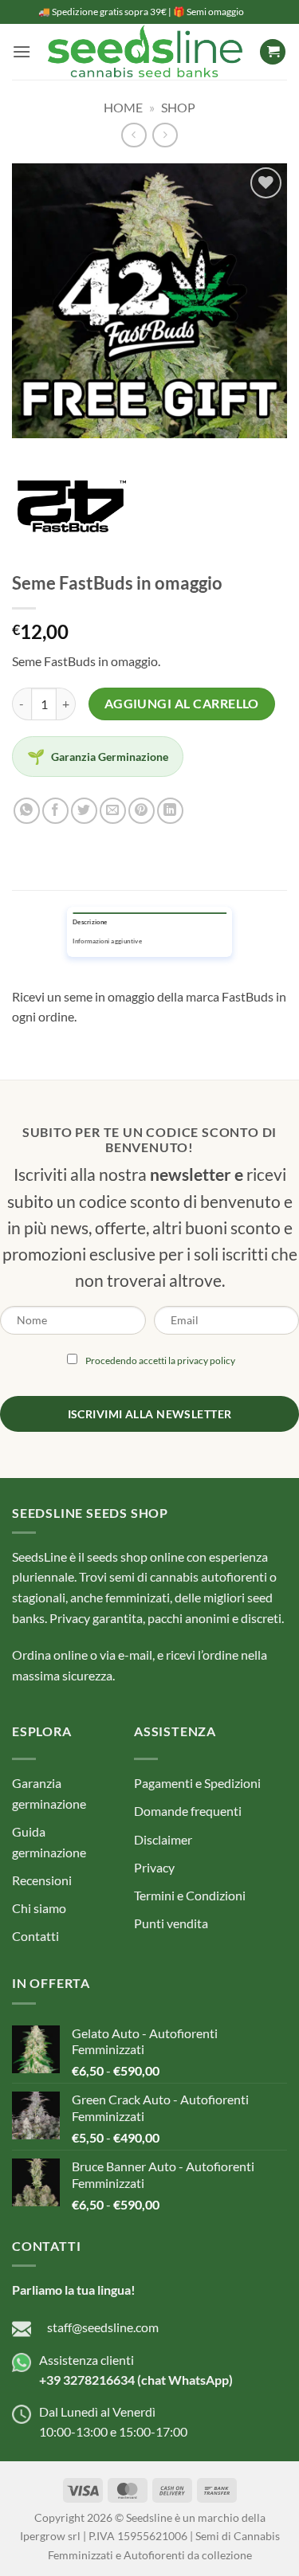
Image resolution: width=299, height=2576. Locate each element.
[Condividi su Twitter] (84, 811)
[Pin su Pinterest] (142, 811)
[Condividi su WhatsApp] (27, 811)
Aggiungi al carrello (182, 704)
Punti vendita (171, 1923)
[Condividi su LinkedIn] (170, 811)
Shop (178, 107)
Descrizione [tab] (90, 922)
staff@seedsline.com (103, 2327)
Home (123, 107)
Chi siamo (39, 1908)
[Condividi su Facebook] (55, 811)
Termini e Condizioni (190, 1895)
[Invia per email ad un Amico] (113, 811)
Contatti (35, 1936)
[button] (22, 51)
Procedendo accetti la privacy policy (160, 1361)
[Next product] (134, 135)
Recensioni (42, 1880)
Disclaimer (163, 1839)
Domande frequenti (188, 1811)
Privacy (154, 1867)
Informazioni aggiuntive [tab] (107, 942)
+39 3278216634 (87, 2380)
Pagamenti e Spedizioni (197, 1783)
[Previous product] (165, 135)
